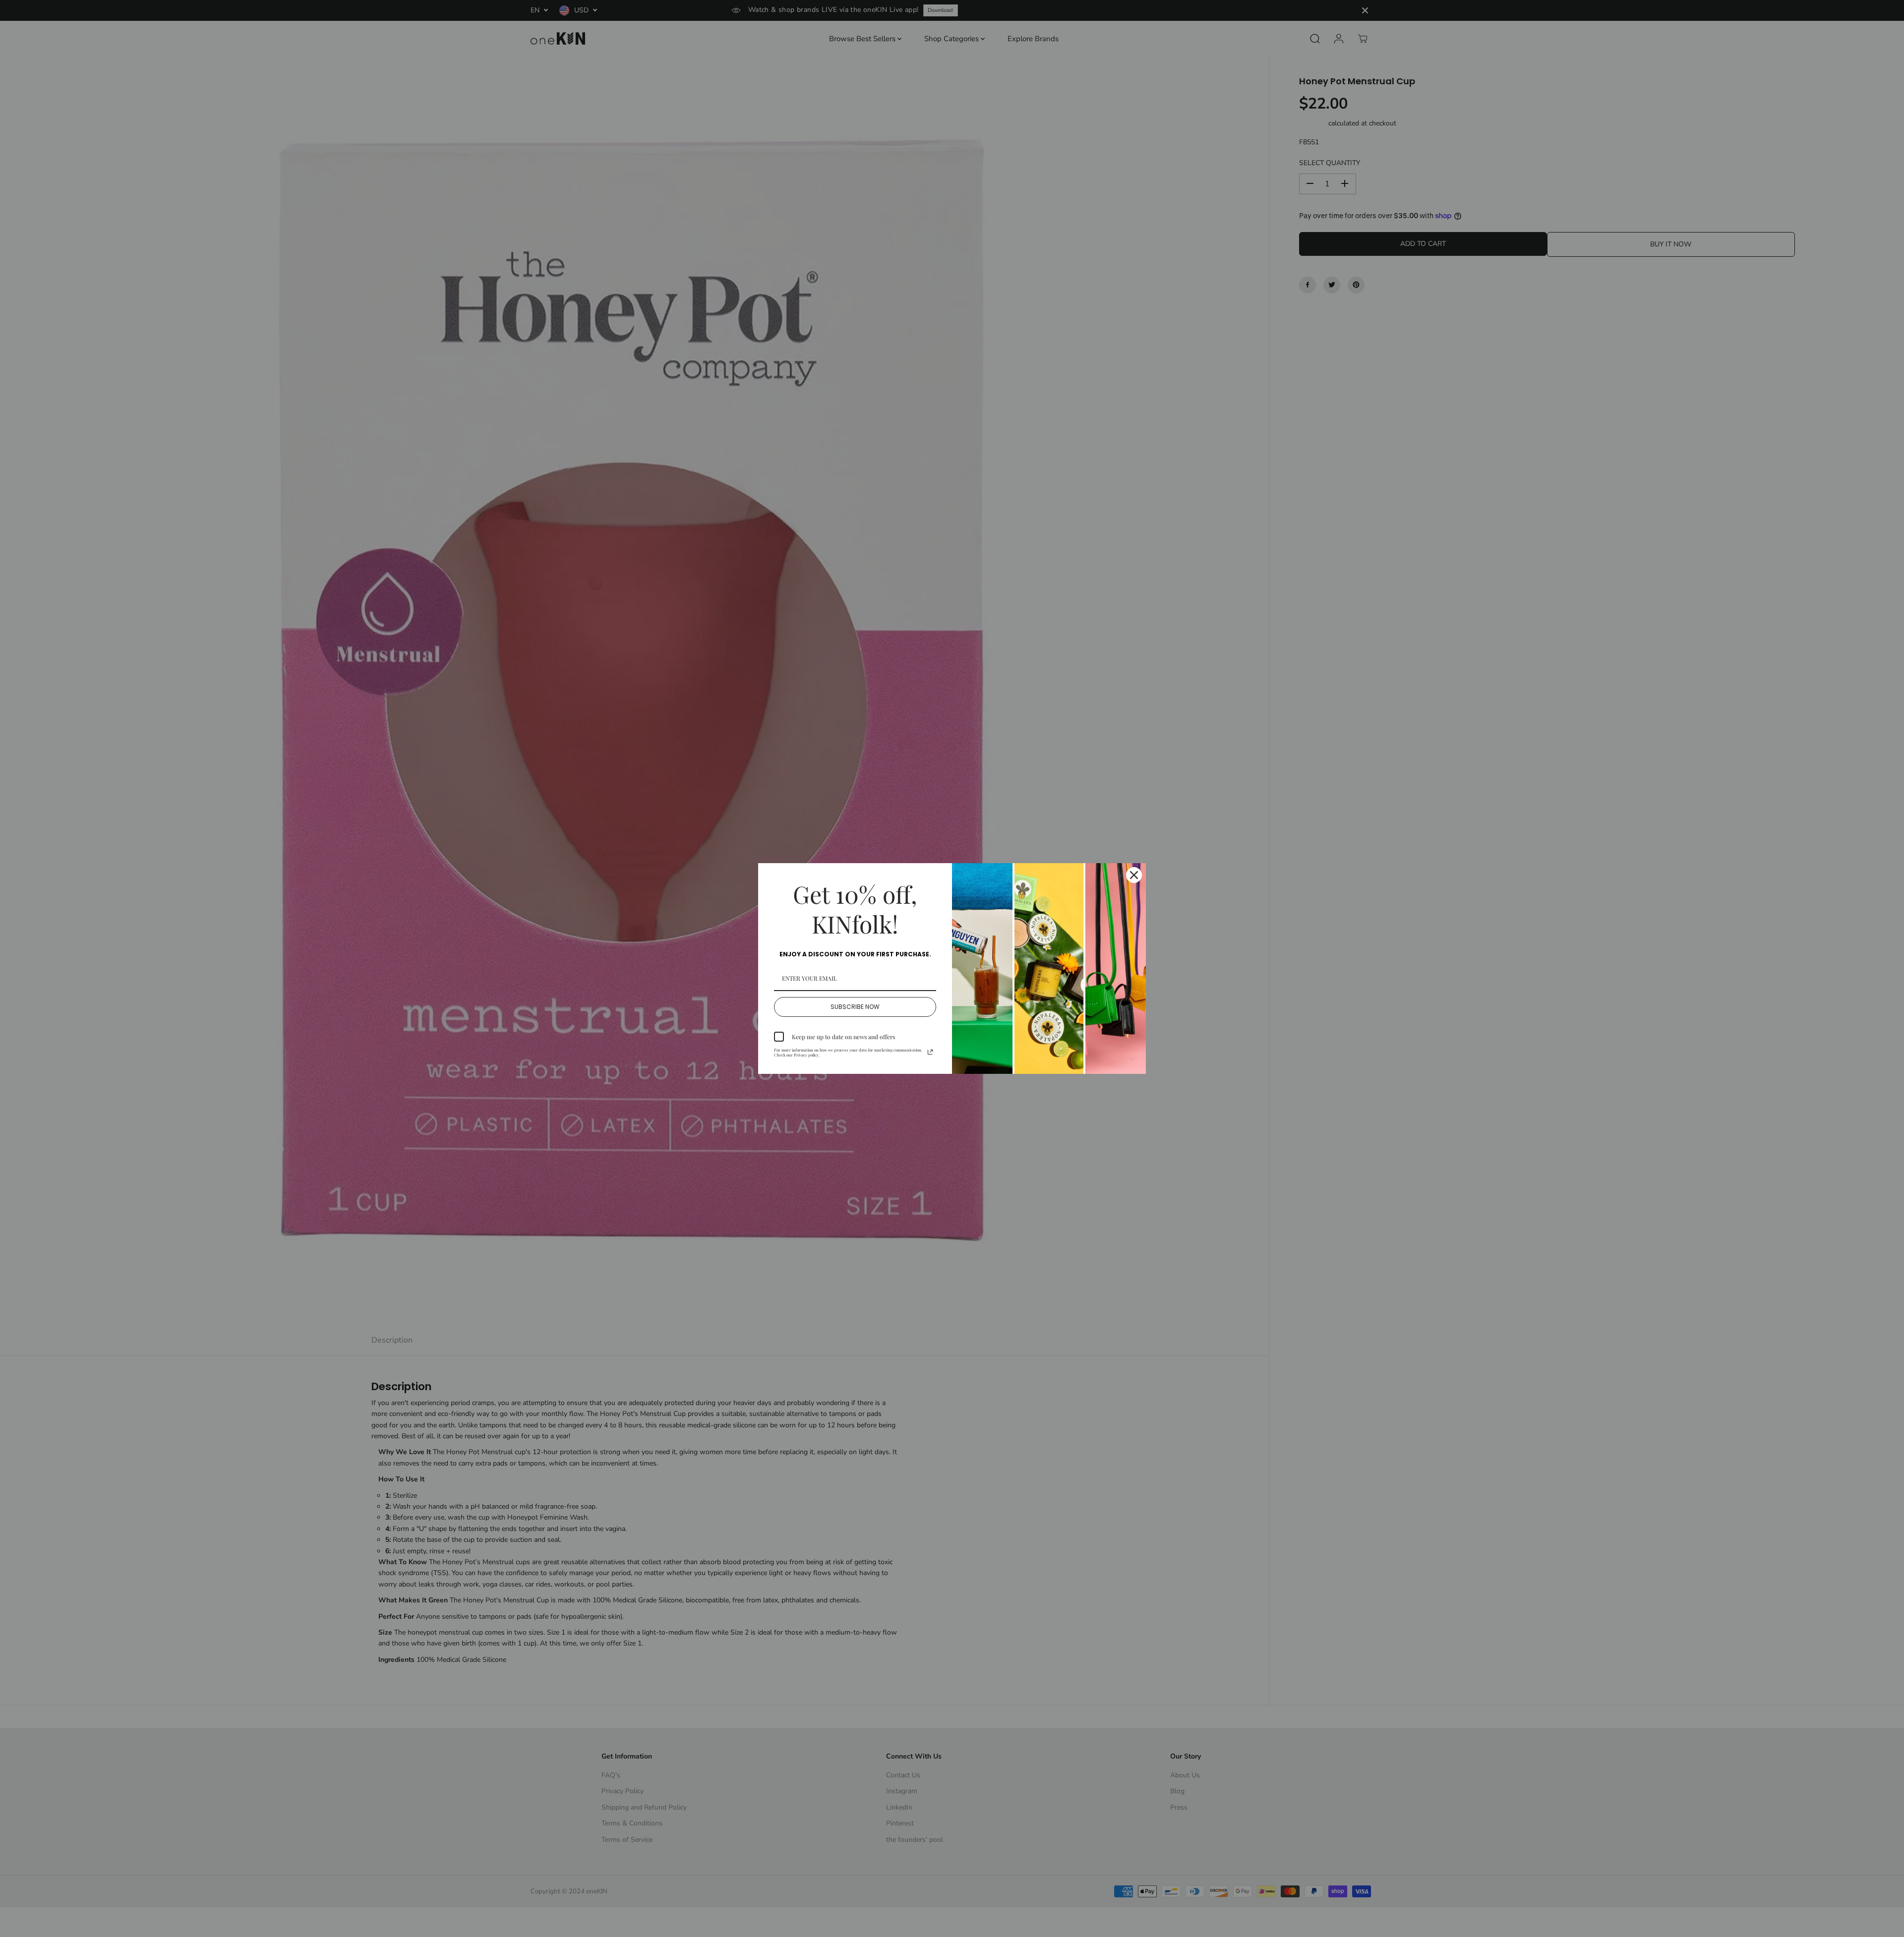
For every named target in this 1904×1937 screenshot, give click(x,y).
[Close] (1134, 875)
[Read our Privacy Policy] (930, 1052)
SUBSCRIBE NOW (855, 1007)
